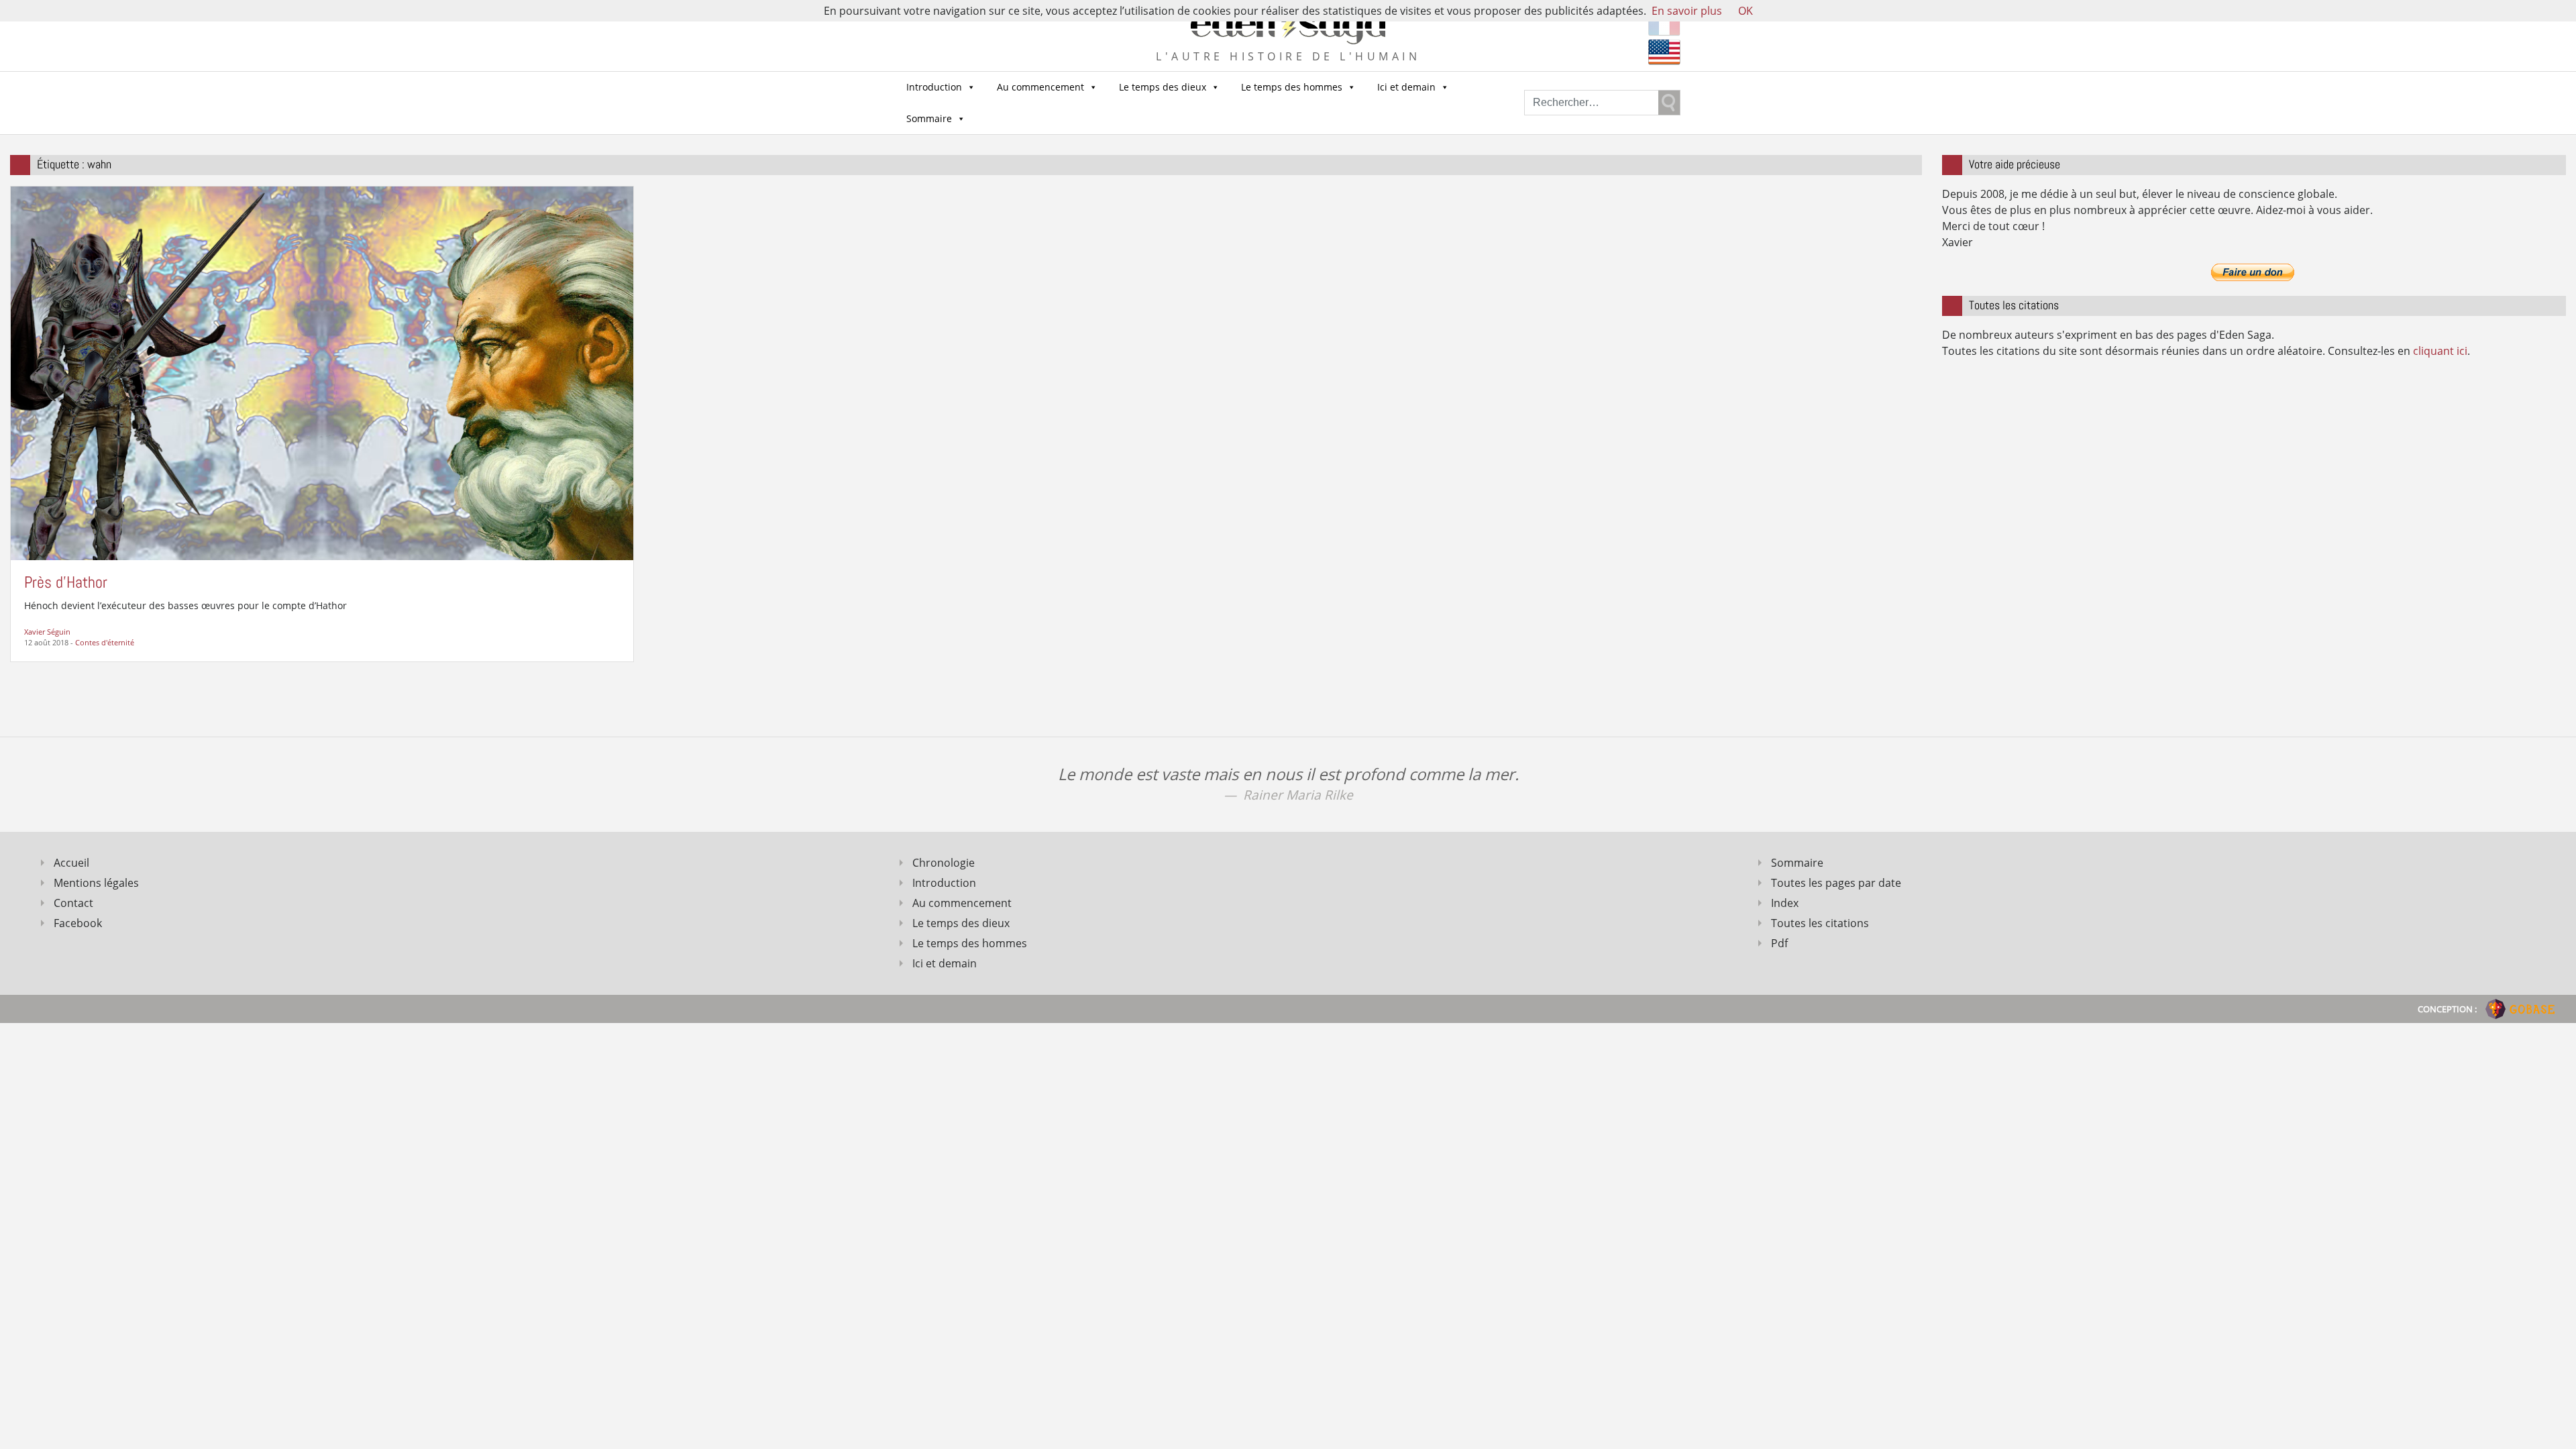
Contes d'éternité (105, 642)
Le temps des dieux (1163, 87)
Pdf (1779, 943)
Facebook (78, 923)
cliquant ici (2440, 351)
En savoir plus (1687, 11)
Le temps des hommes (1292, 87)
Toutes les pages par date (1836, 883)
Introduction (934, 87)
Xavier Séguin (47, 632)
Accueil (71, 863)
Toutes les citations (1820, 923)
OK (1746, 11)
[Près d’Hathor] (322, 372)
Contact (73, 903)
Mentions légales (96, 883)
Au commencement (1040, 87)
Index (1785, 903)
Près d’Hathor (66, 582)
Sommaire (929, 118)
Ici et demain (1406, 87)
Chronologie (944, 863)
